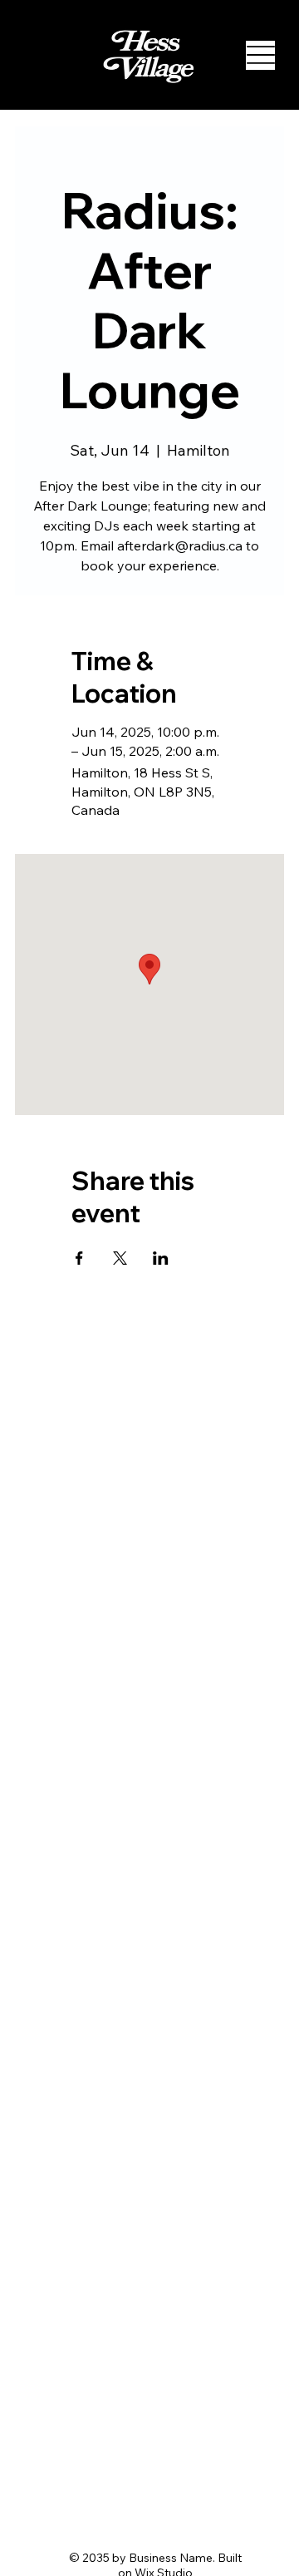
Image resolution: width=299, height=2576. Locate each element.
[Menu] (260, 55)
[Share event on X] (120, 1258)
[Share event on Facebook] (79, 1258)
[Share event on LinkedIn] (161, 1258)
